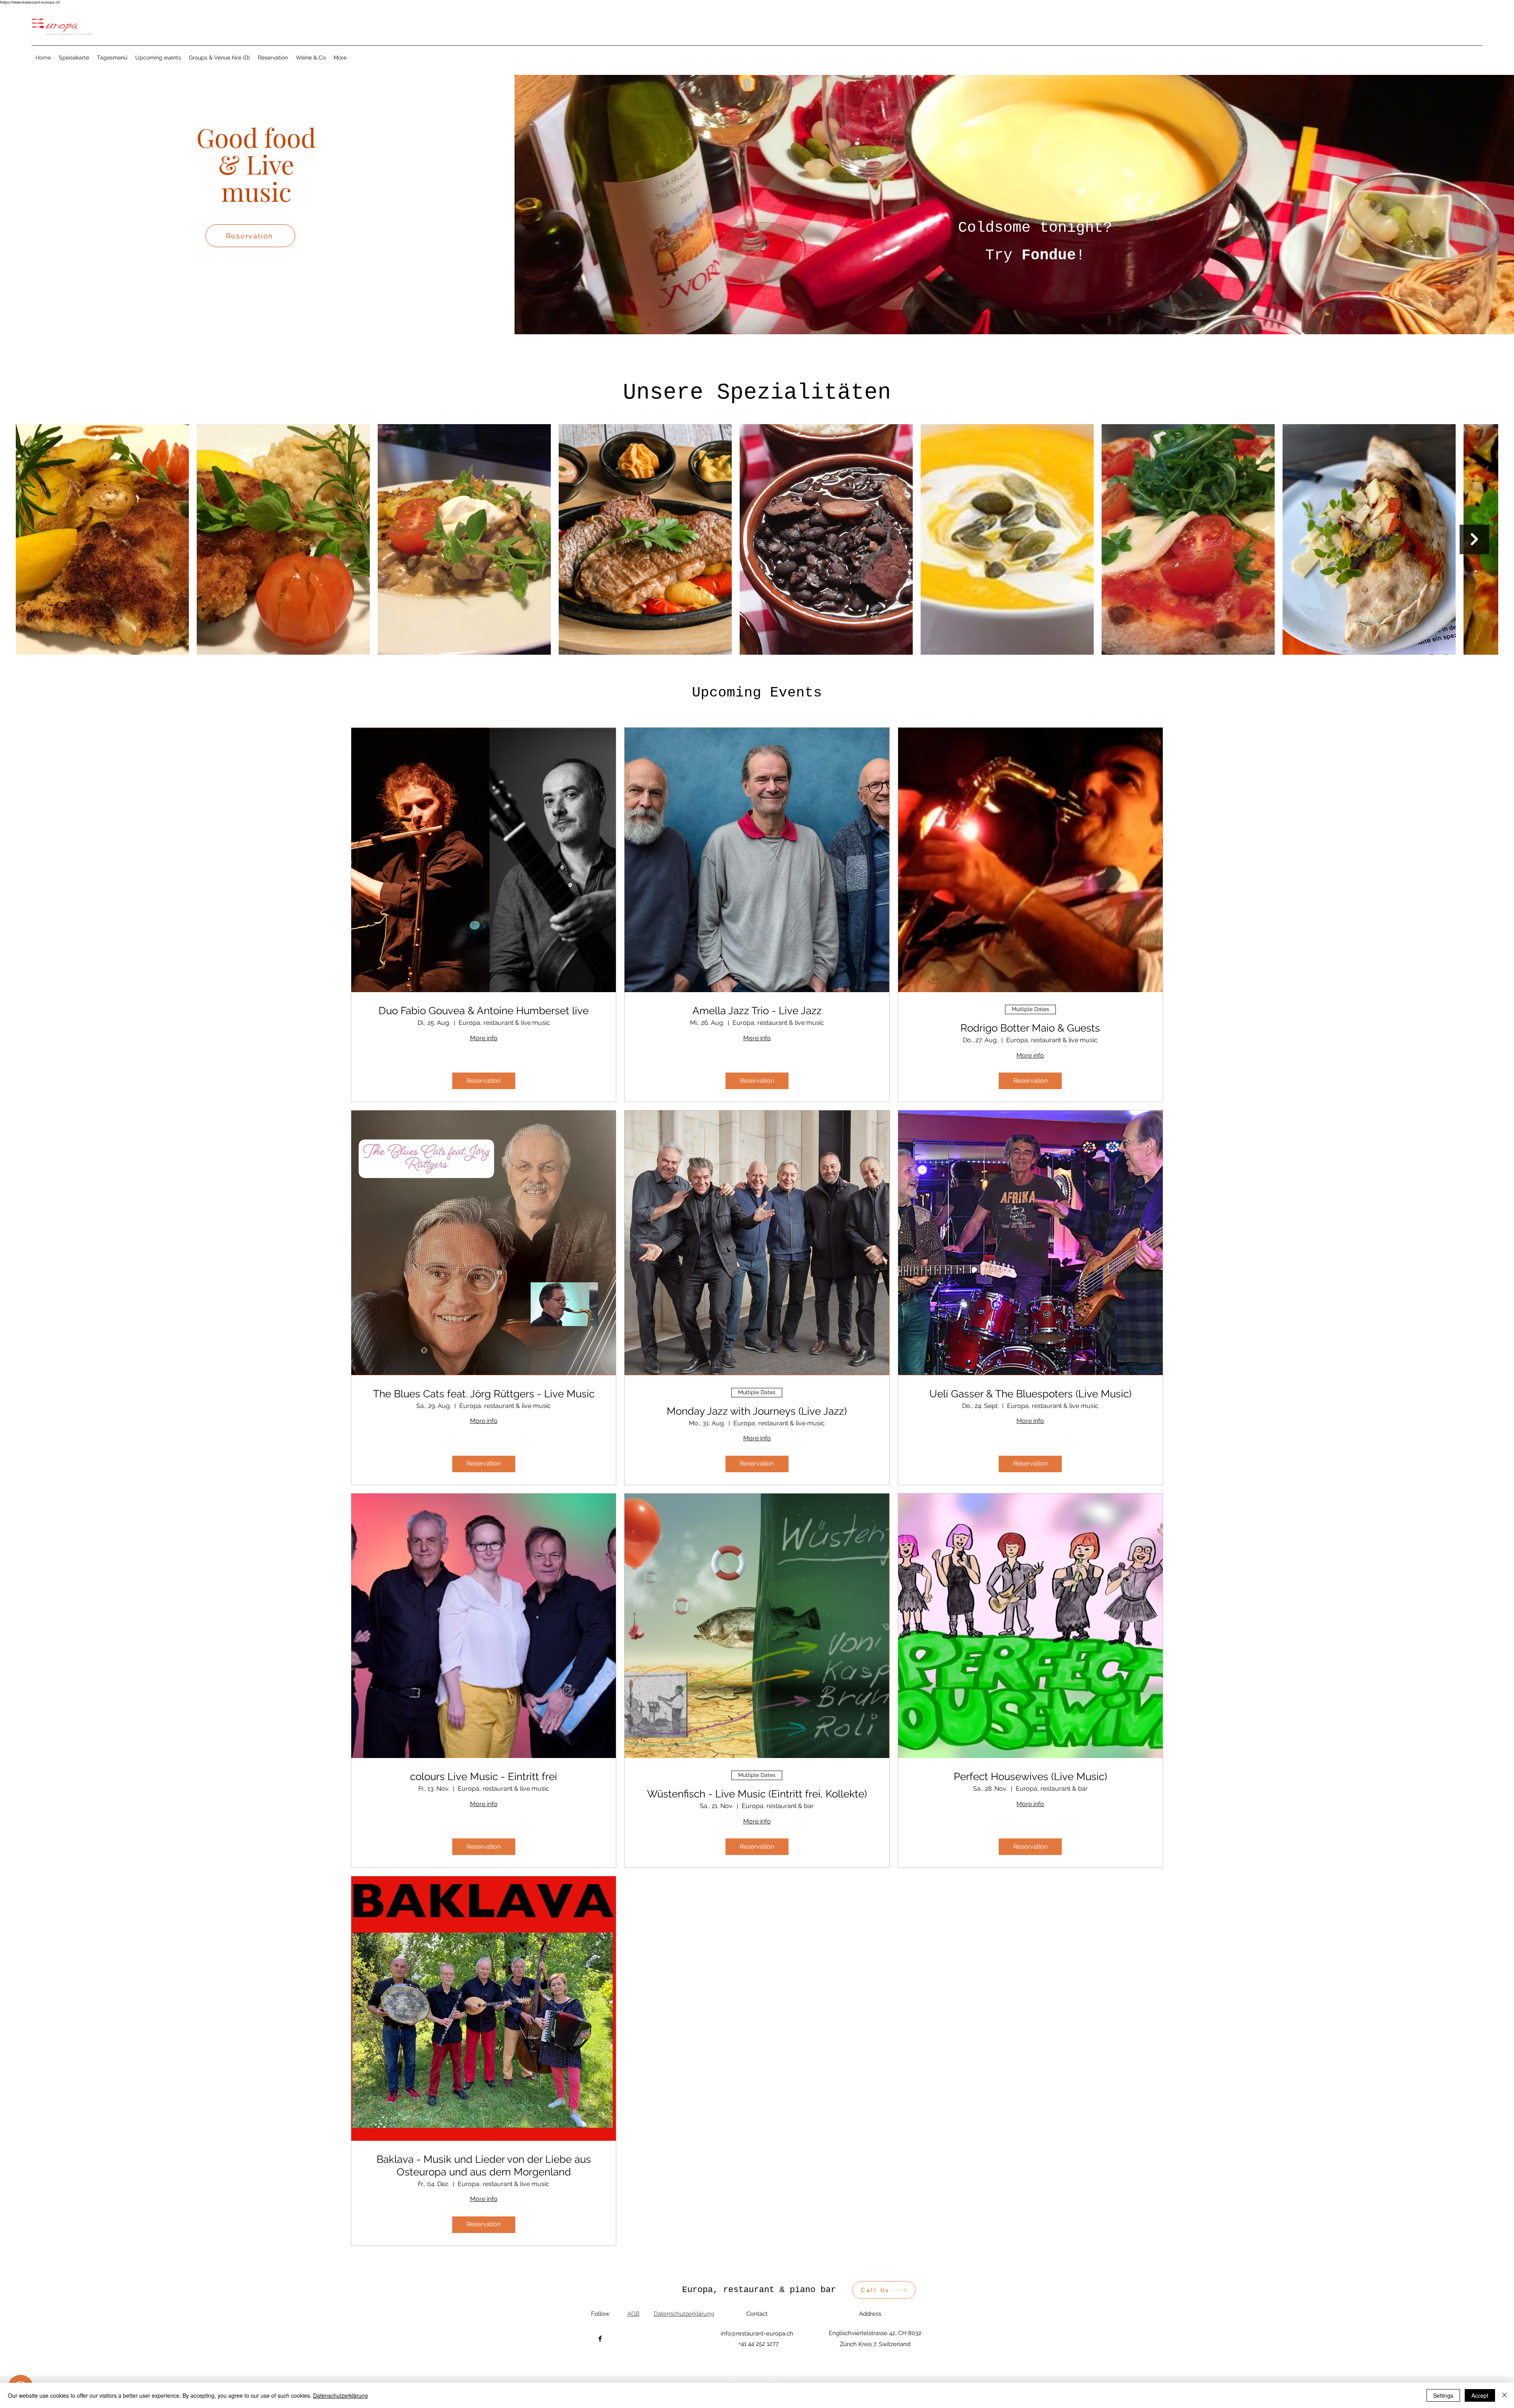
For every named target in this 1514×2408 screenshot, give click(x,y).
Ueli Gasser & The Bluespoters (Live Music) (1030, 1394)
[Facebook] (600, 2339)
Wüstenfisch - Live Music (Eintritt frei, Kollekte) (757, 1794)
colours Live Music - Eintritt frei (484, 1777)
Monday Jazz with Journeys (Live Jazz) (757, 1411)
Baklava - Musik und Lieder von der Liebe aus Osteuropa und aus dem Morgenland (484, 2165)
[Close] (1505, 2395)
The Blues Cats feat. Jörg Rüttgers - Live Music (484, 1394)
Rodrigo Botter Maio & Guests (1030, 1028)
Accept (1480, 2395)
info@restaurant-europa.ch (757, 2334)
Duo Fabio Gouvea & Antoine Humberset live (484, 1011)
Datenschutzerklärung (340, 2395)
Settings (1443, 2395)
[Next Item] (1474, 539)
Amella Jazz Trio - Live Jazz (757, 1011)
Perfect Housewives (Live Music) (1030, 1777)
